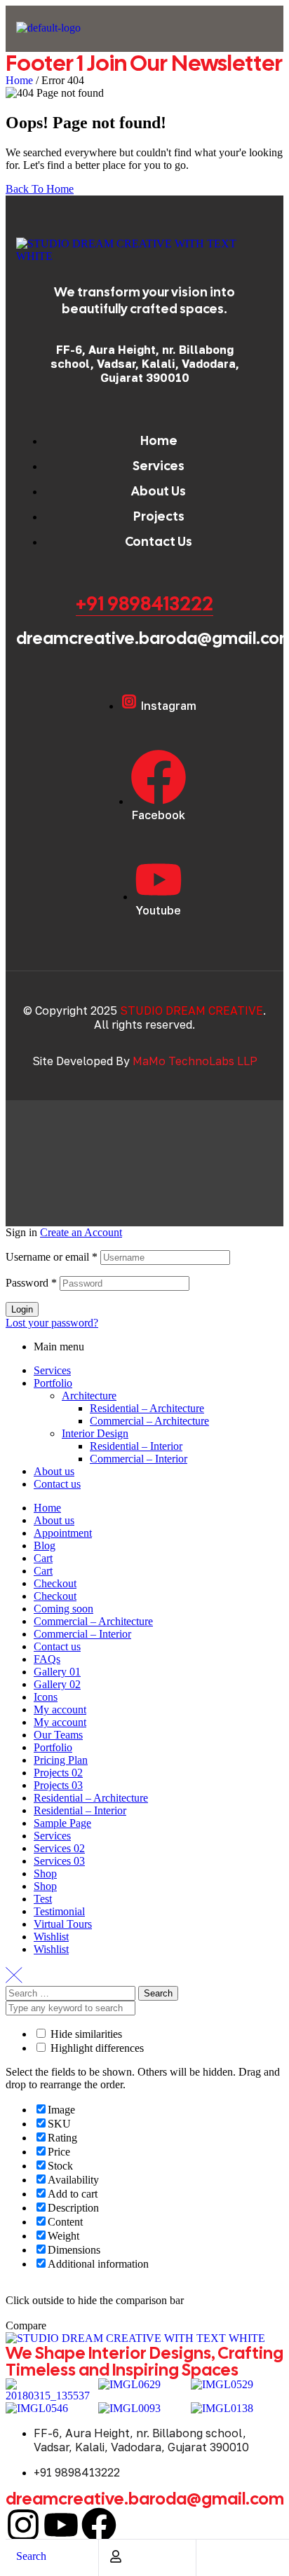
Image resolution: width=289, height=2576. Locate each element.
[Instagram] (23, 2525)
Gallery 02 (57, 1684)
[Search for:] (72, 1993)
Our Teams (58, 1735)
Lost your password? (52, 1323)
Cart (43, 1558)
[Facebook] (99, 2525)
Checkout (55, 1583)
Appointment (63, 1533)
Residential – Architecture (147, 1408)
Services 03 (59, 1861)
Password (31, 1283)
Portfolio (53, 1383)
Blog (45, 1546)
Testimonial (59, 1911)
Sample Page (62, 1823)
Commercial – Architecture (149, 1421)
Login (22, 1309)
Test (43, 1899)
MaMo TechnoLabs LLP (195, 1061)
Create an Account (81, 1232)
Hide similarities (85, 2034)
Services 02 (59, 1848)
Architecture (89, 1396)
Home (19, 80)
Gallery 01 (57, 1672)
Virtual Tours (63, 1924)
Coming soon (63, 1609)
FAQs (47, 1659)
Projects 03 (58, 1785)
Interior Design (95, 1433)
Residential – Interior (136, 1446)
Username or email (52, 1257)
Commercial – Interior (139, 1459)
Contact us (57, 1484)
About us (54, 1471)
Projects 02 (58, 1773)
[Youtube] (61, 2525)
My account (60, 1710)
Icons (46, 1697)
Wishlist (51, 1937)
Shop (45, 1873)
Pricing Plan (61, 1760)
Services (52, 1370)
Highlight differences (96, 2048)
